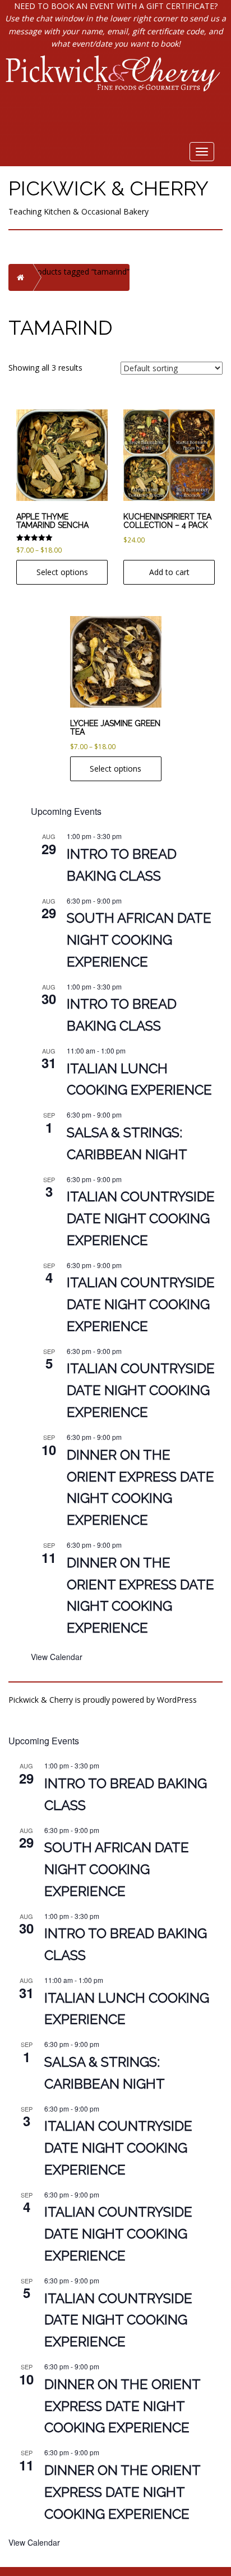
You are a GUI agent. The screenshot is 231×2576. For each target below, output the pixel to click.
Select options (62, 572)
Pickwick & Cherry (108, 188)
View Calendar (57, 1657)
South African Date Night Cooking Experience (139, 940)
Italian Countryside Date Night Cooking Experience (141, 1218)
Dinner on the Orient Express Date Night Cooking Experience (123, 2406)
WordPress (177, 1700)
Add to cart (169, 572)
